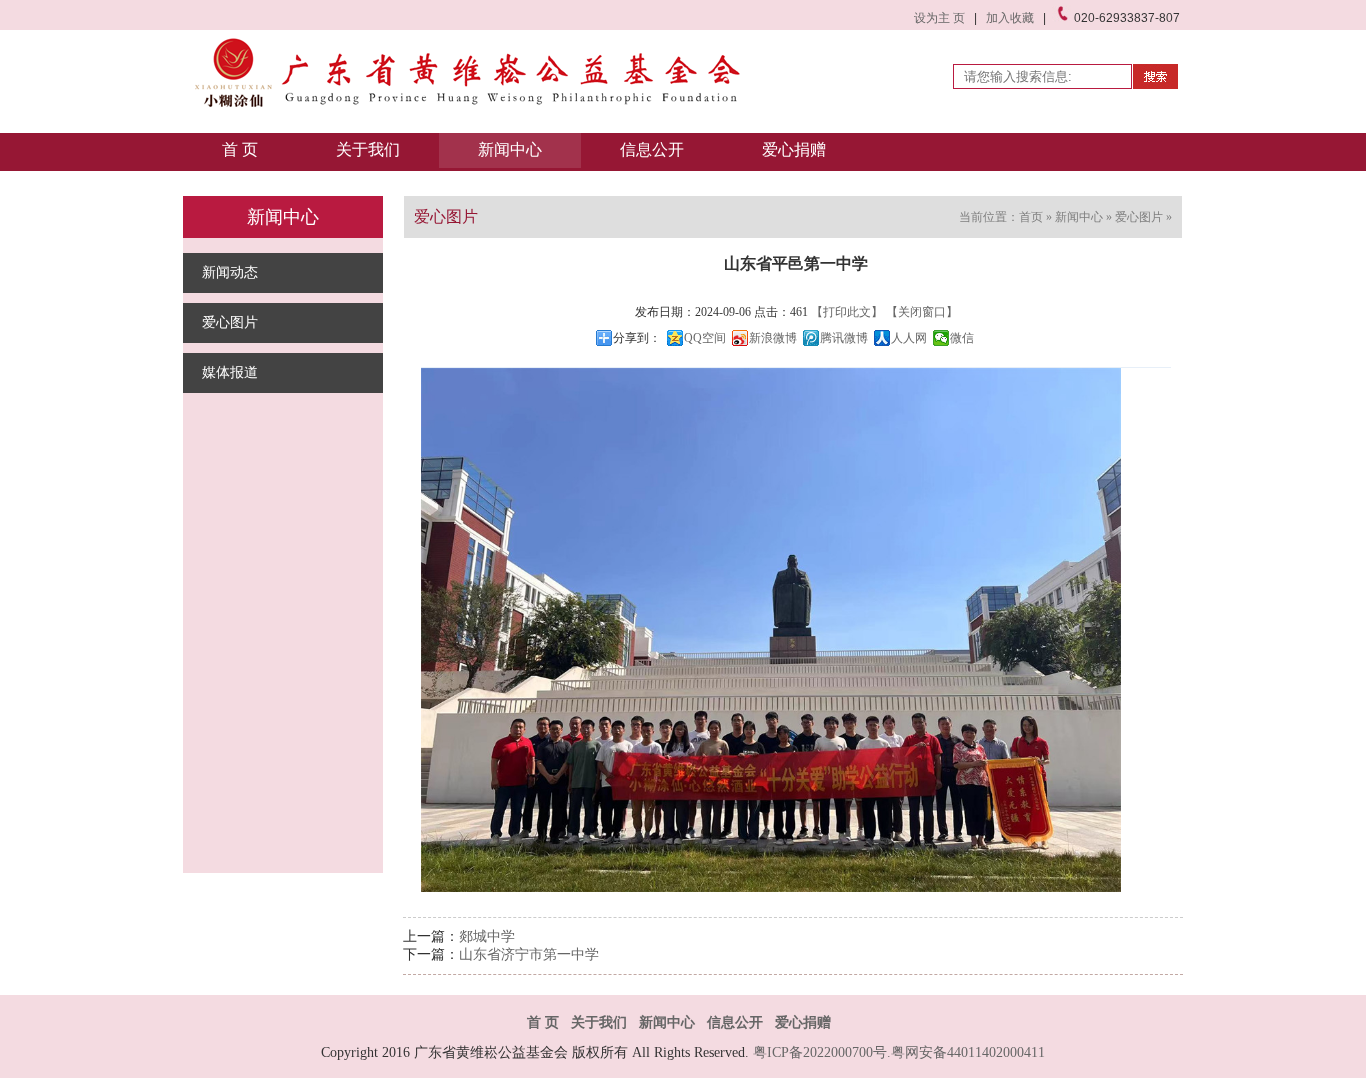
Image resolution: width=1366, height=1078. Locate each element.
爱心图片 (230, 322)
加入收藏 (1010, 18)
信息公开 (652, 149)
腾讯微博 (844, 338)
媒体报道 (230, 372)
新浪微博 (773, 338)
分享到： (637, 338)
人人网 (909, 338)
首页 (1031, 217)
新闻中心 (510, 149)
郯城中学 (487, 936)
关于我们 (368, 149)
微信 (962, 338)
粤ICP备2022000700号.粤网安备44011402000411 (899, 1052)
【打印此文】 (847, 312)
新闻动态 (230, 272)
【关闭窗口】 (922, 312)
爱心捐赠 (794, 149)
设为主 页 (939, 18)
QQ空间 (705, 338)
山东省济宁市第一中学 (529, 954)
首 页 (240, 149)
